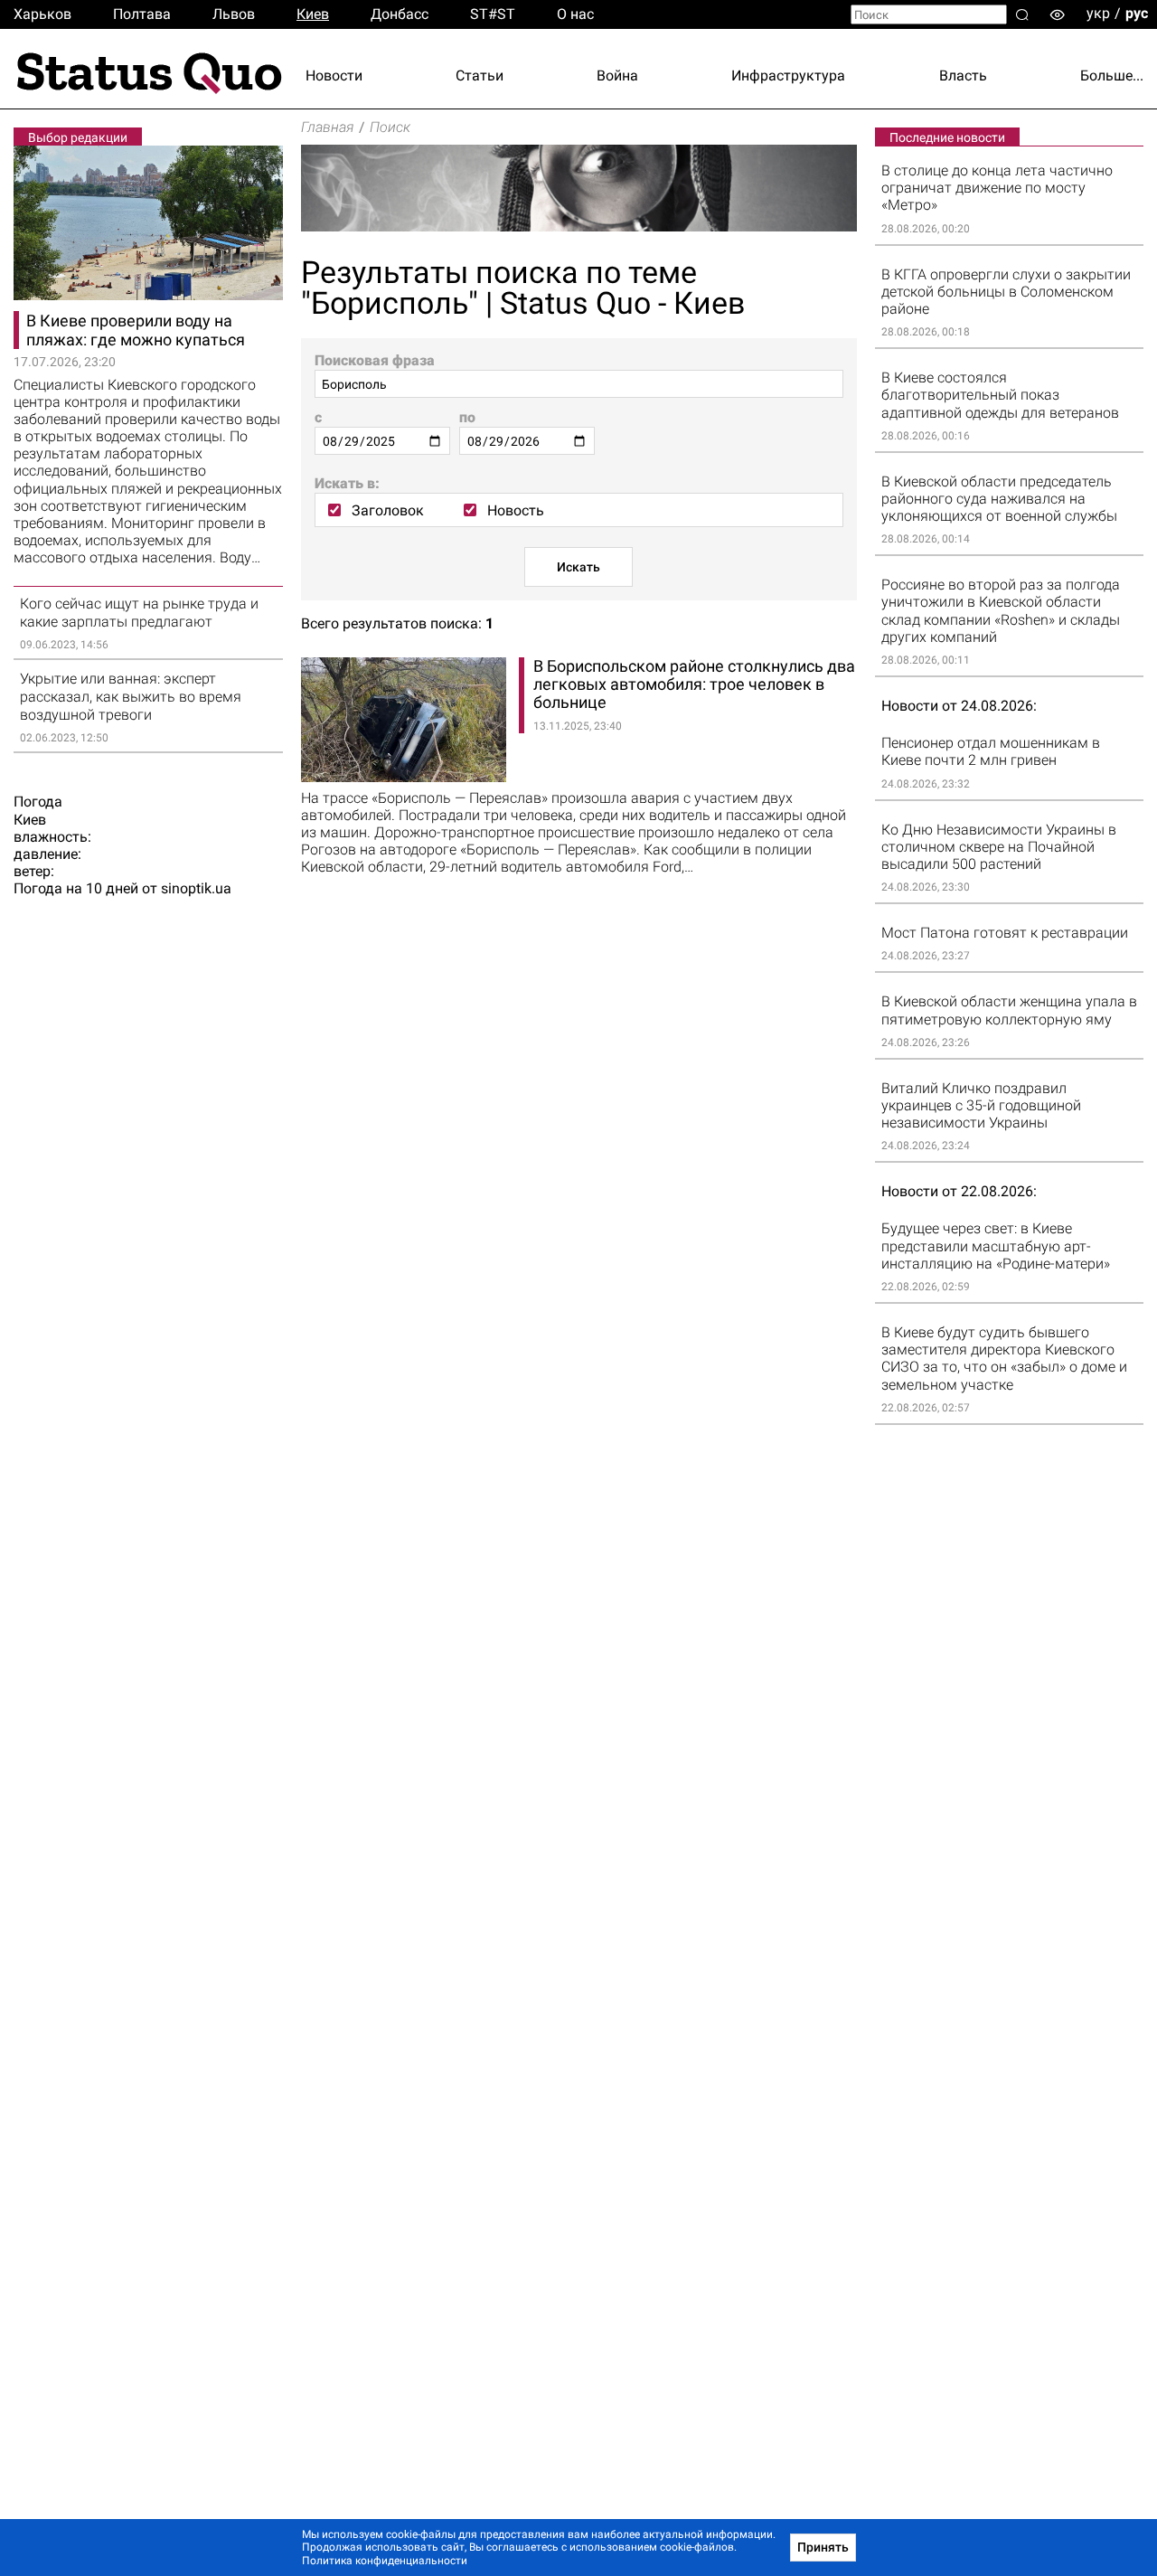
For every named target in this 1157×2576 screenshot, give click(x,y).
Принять (823, 2547)
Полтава (142, 14)
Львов (234, 14)
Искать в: (347, 483)
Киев (313, 14)
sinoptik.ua (196, 888)
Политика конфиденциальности (385, 2561)
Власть (963, 75)
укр (1098, 13)
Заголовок (388, 510)
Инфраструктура (788, 75)
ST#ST (493, 14)
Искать (578, 567)
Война (617, 75)
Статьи (480, 75)
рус (1137, 13)
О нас (575, 14)
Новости (334, 75)
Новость (516, 510)
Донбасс (400, 14)
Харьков (42, 14)
